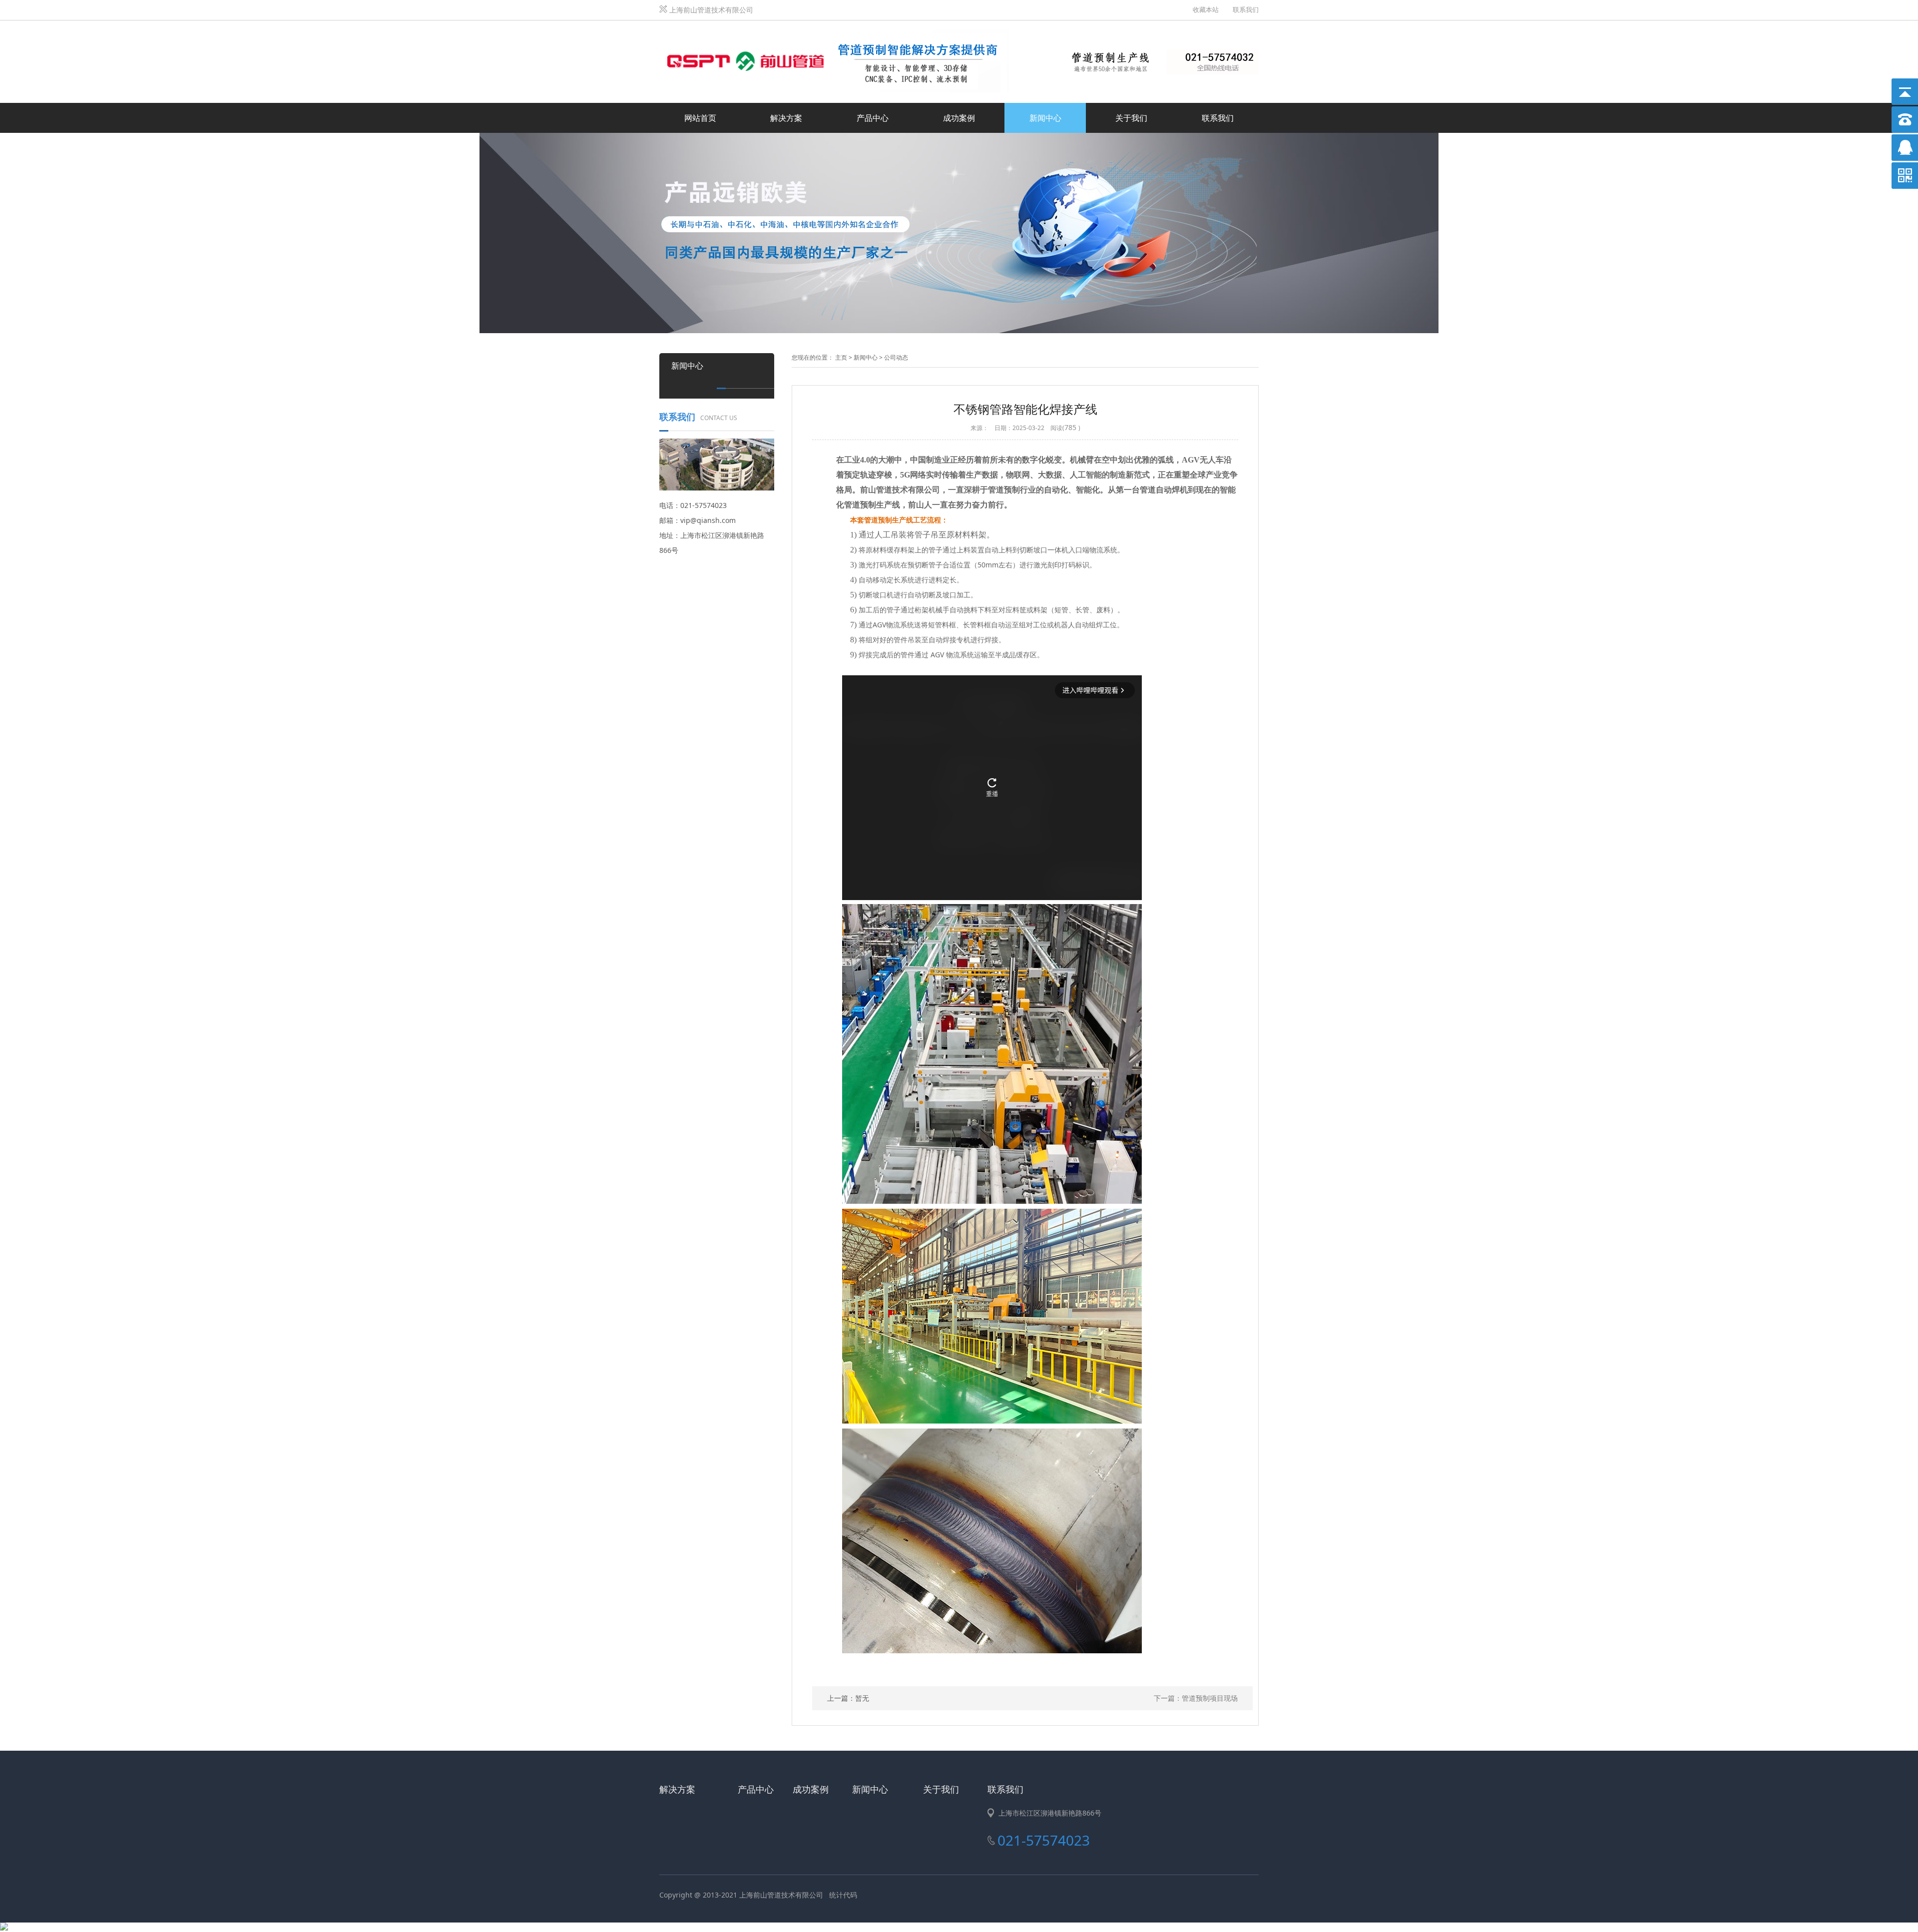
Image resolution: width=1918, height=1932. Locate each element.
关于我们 (1131, 118)
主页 (841, 357)
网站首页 (700, 118)
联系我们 (1246, 9)
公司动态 (896, 357)
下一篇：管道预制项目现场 (1196, 1698)
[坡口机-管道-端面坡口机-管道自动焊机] (834, 32)
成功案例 (959, 118)
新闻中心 (1045, 118)
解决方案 (786, 118)
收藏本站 (1206, 9)
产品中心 (873, 118)
